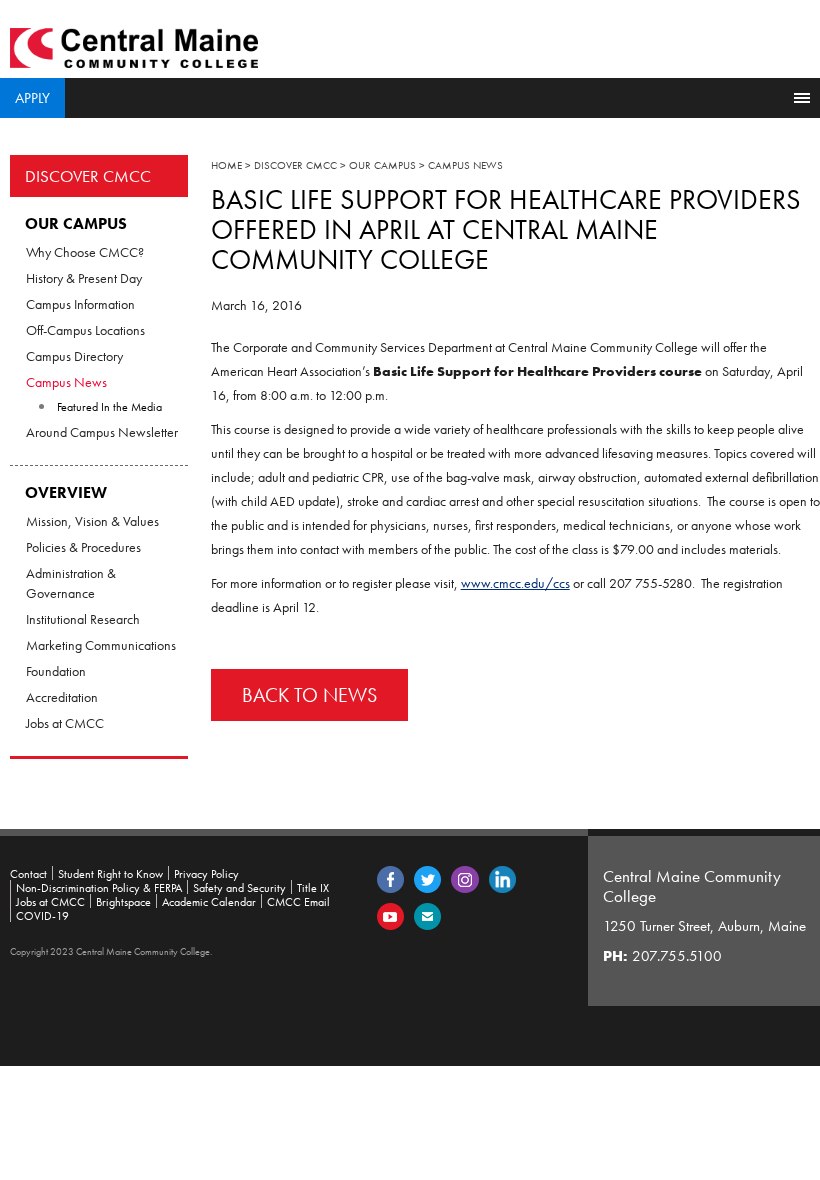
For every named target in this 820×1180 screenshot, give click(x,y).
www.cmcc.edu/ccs (515, 583)
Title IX (313, 888)
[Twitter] (427, 878)
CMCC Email (298, 902)
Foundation (56, 671)
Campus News (66, 382)
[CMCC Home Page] (134, 46)
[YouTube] (390, 915)
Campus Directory (74, 356)
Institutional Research (83, 619)
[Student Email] (427, 915)
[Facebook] (390, 878)
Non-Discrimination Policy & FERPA (99, 888)
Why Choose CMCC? (85, 252)
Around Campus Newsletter (102, 432)
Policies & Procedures (83, 547)
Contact (28, 874)
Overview (66, 492)
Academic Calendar (209, 902)
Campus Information (80, 304)
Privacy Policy (206, 874)
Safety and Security (239, 888)
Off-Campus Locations (85, 330)
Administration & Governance (71, 583)
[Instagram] (465, 878)
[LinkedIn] (502, 878)
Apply (32, 98)
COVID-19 (42, 916)
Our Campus (76, 223)
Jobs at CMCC (65, 723)
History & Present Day (84, 278)
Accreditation (62, 697)
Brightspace (123, 902)
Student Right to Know (110, 874)
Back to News (309, 695)
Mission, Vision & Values (92, 521)
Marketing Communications (101, 645)
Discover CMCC (88, 176)
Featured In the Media (109, 407)
